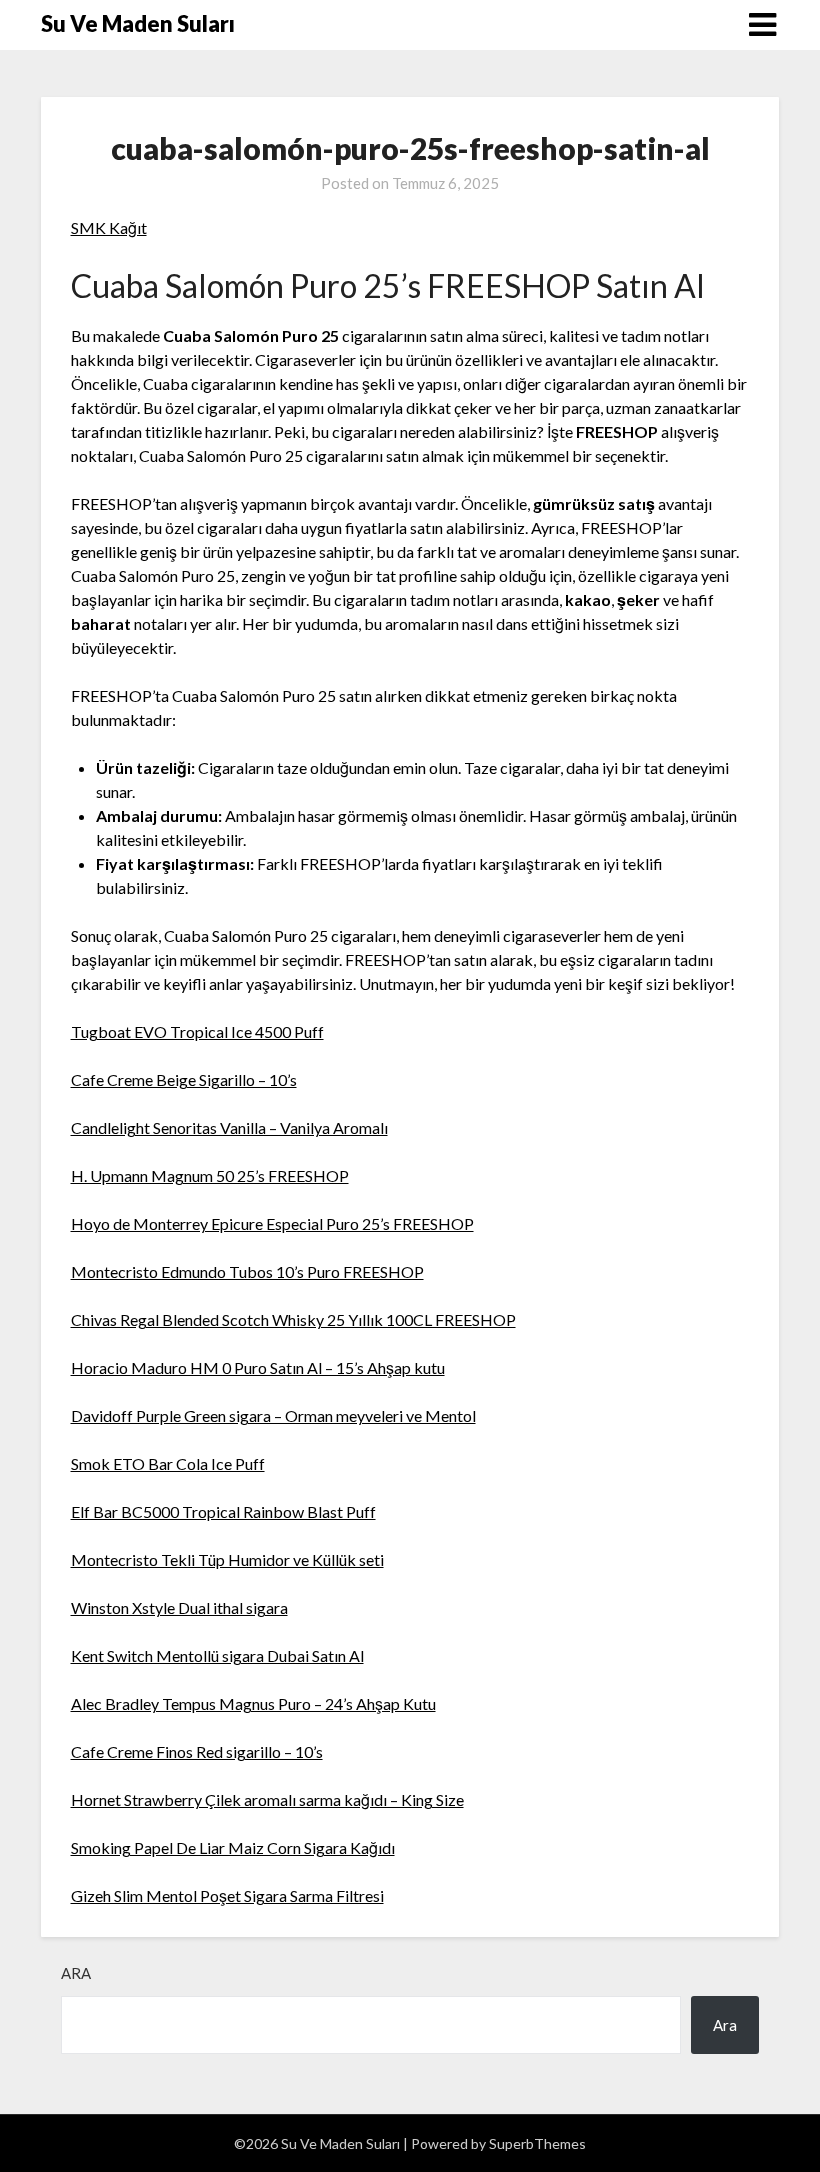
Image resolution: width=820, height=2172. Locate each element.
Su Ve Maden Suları (138, 23)
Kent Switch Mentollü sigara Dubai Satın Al (217, 1655)
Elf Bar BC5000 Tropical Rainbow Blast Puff (223, 1511)
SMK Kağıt (109, 227)
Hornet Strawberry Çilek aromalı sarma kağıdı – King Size (267, 1799)
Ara (76, 1973)
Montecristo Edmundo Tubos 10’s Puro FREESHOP (247, 1271)
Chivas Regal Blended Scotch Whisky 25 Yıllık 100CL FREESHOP (293, 1319)
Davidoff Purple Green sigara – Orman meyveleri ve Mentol (273, 1415)
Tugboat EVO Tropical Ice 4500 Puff (197, 1031)
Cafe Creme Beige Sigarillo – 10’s (184, 1079)
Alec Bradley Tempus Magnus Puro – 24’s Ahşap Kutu (253, 1703)
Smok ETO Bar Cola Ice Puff (168, 1463)
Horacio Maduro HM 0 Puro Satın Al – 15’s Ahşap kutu (258, 1367)
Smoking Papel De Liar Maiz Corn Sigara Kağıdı (233, 1847)
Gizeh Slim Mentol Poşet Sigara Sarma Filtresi (227, 1895)
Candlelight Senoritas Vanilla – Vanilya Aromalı (229, 1127)
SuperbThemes (537, 2143)
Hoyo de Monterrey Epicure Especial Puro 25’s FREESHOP (272, 1223)
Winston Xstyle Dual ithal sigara (179, 1607)
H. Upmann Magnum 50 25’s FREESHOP (210, 1175)
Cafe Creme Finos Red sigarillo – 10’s (197, 1751)
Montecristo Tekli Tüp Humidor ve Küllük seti (227, 1559)
